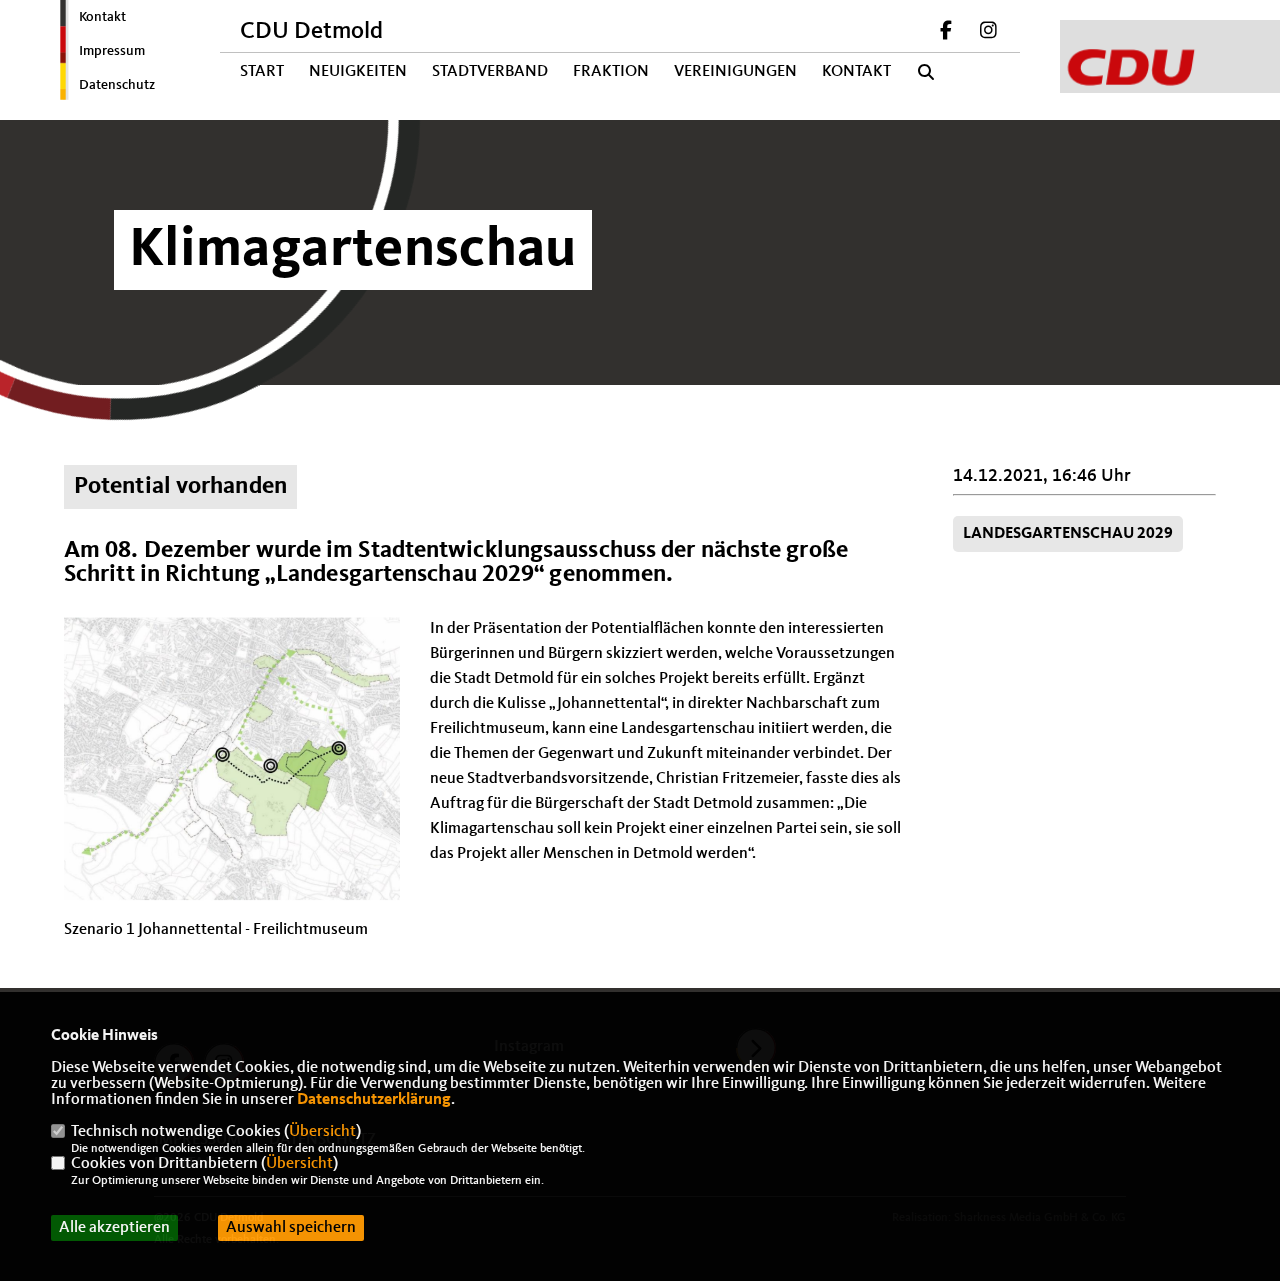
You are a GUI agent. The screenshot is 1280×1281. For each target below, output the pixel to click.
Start (262, 72)
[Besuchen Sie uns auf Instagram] (988, 33)
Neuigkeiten (358, 72)
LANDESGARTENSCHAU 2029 (1068, 534)
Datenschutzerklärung (374, 1100)
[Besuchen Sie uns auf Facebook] (947, 33)
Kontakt (102, 17)
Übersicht (322, 1132)
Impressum (112, 51)
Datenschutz (117, 85)
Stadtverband (490, 72)
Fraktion (611, 72)
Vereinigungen (735, 72)
